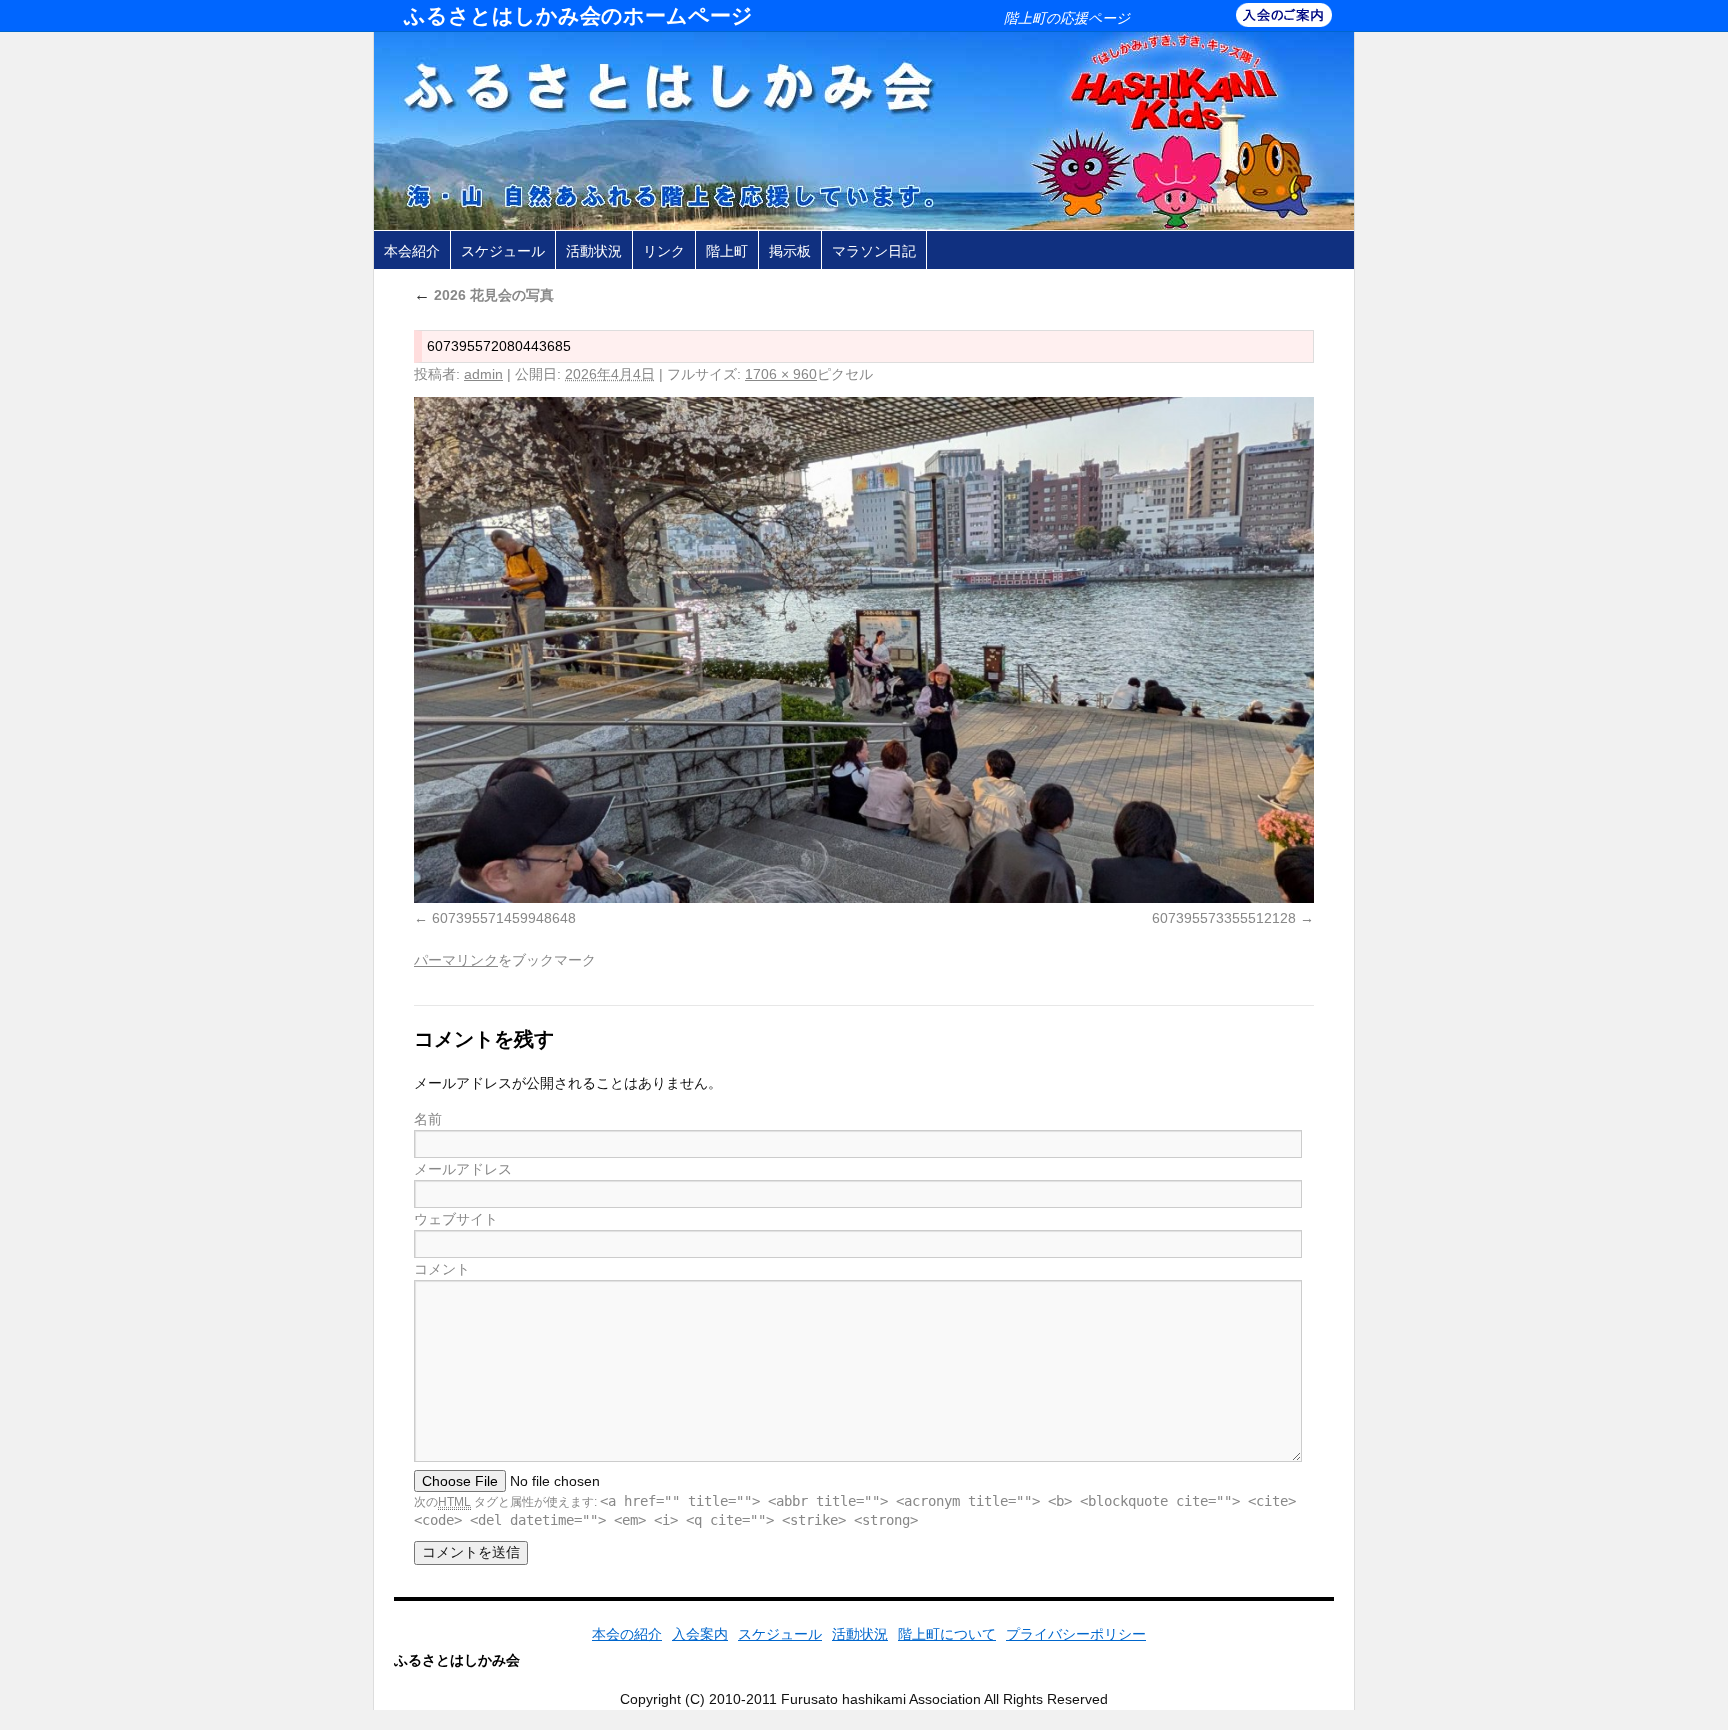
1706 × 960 (781, 374)
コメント (442, 1269)
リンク (664, 251)
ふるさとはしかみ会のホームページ (578, 15)
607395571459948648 (504, 918)
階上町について (947, 1634)
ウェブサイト (456, 1219)
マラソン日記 (874, 251)
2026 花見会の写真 (484, 295)
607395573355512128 (1224, 918)
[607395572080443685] (864, 650)
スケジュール (503, 251)
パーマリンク (456, 960)
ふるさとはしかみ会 (457, 1660)
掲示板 (790, 251)
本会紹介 (412, 251)
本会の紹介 (627, 1634)
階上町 (727, 251)
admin (483, 374)
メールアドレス (463, 1169)
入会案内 (700, 1634)
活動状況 (594, 251)
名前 (428, 1119)
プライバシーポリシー (1076, 1634)
